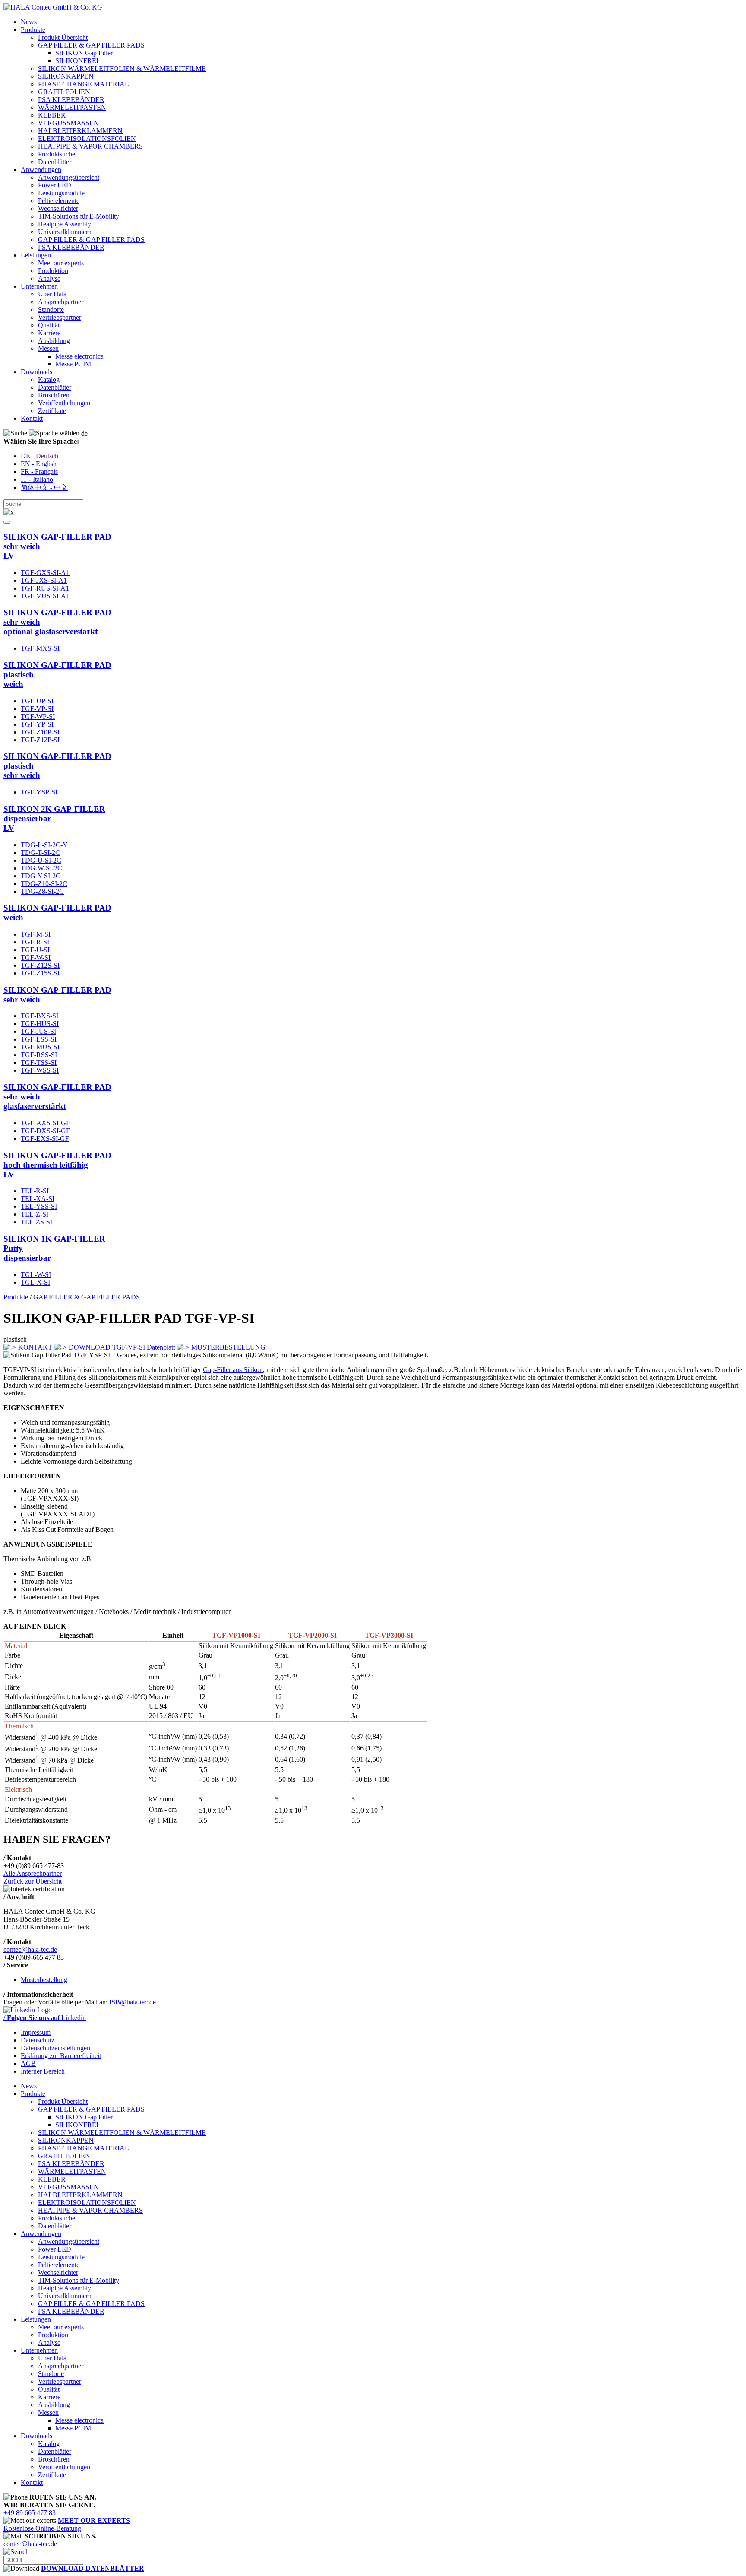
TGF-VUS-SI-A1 (45, 596)
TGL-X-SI (35, 1282)
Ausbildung (54, 341)
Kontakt (32, 418)
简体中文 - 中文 (44, 488)
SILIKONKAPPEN (66, 76)
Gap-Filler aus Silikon (233, 1370)
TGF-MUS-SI (40, 1047)
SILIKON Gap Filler (84, 53)
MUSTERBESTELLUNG (228, 1347)
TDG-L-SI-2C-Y (44, 845)
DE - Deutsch (40, 456)
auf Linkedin (45, 2018)
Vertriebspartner (60, 317)
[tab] (373, 546)
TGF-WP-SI (38, 716)
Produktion (53, 271)
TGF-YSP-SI (39, 792)
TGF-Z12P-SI (40, 740)
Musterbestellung (44, 1980)
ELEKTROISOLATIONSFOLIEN (87, 138)
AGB (28, 2063)
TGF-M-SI (36, 934)
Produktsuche (57, 154)
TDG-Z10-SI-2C (44, 884)
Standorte (51, 310)
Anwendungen (41, 170)
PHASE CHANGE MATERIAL (84, 84)
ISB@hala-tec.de (133, 2002)
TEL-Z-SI (35, 1214)
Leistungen (36, 255)
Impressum (36, 2032)
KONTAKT (35, 1347)
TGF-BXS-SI (40, 1016)
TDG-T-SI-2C (40, 853)
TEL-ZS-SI (36, 1222)
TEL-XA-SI (38, 1199)
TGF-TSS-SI (39, 1062)
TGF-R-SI (35, 942)
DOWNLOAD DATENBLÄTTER (93, 2568)
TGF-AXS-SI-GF (45, 1123)
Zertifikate (52, 411)
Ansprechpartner (61, 302)
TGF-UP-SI (37, 701)
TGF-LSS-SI (39, 1039)
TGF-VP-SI (37, 709)
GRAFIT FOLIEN (64, 92)
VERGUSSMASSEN (68, 123)
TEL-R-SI (35, 1191)
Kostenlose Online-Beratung (67, 2524)
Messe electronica (79, 356)
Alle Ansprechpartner (33, 1873)
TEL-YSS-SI (39, 1206)
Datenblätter (55, 162)
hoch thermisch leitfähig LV (57, 1165)
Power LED (55, 185)
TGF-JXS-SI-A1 (44, 580)
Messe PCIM (73, 364)
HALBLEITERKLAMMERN (80, 131)
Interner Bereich (43, 2071)
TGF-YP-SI (37, 724)
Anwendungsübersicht (69, 177)
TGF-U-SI (35, 950)
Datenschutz (38, 2040)
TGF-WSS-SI (40, 1070)
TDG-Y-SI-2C (41, 876)
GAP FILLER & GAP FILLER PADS (91, 45)
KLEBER (52, 115)
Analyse (49, 278)
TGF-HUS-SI (40, 1024)
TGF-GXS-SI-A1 (45, 573)
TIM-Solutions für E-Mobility (79, 216)
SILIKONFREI (77, 61)
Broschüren (54, 395)
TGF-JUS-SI (38, 1031)
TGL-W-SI (36, 1275)
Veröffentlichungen (64, 403)
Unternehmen (39, 286)
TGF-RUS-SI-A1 (45, 588)
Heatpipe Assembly (65, 224)
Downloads (36, 372)
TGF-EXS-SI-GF (45, 1139)
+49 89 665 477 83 (30, 2513)
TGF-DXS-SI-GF (45, 1131)
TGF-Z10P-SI (40, 732)
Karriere (49, 333)
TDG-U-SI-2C (41, 860)
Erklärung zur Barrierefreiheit (61, 2056)
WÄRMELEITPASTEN (72, 107)
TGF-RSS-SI (39, 1055)
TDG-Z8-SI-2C (42, 891)
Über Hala (52, 294)
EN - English (39, 464)
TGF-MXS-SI (40, 648)
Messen (48, 348)
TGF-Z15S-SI (40, 973)
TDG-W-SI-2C (41, 868)
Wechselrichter (58, 208)
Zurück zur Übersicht (33, 1881)
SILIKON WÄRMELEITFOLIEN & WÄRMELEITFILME (122, 68)
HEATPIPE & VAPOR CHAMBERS (90, 146)
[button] (7, 522)
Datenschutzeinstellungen (55, 2048)
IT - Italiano (37, 479)
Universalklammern (65, 232)
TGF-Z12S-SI (40, 965)
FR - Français (39, 472)
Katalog (49, 380)
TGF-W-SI (36, 958)
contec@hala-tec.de (30, 1949)
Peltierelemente (59, 201)
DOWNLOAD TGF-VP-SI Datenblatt (122, 1347)
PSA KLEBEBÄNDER (71, 100)
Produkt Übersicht (63, 37)
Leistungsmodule (61, 193)
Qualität (49, 325)
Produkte (33, 30)
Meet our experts (61, 263)
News (29, 22)
